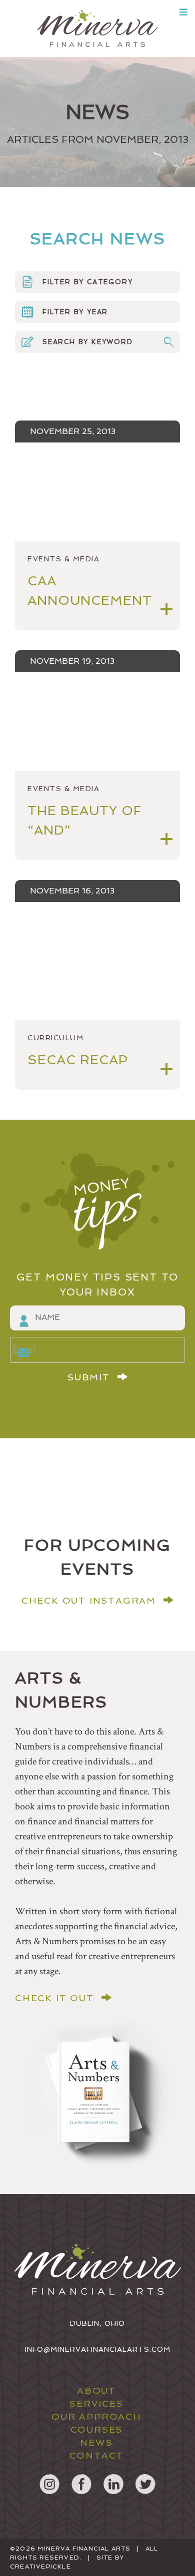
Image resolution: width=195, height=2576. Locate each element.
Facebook (81, 2484)
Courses (97, 2429)
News (96, 2442)
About (96, 2390)
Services (96, 2403)
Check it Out (54, 1998)
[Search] (168, 342)
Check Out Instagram (89, 1601)
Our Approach (96, 2416)
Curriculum (55, 1038)
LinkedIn (113, 2484)
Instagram (49, 2484)
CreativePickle (40, 2567)
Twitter (145, 2484)
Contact (97, 2455)
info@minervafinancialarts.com (98, 2349)
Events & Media (63, 559)
